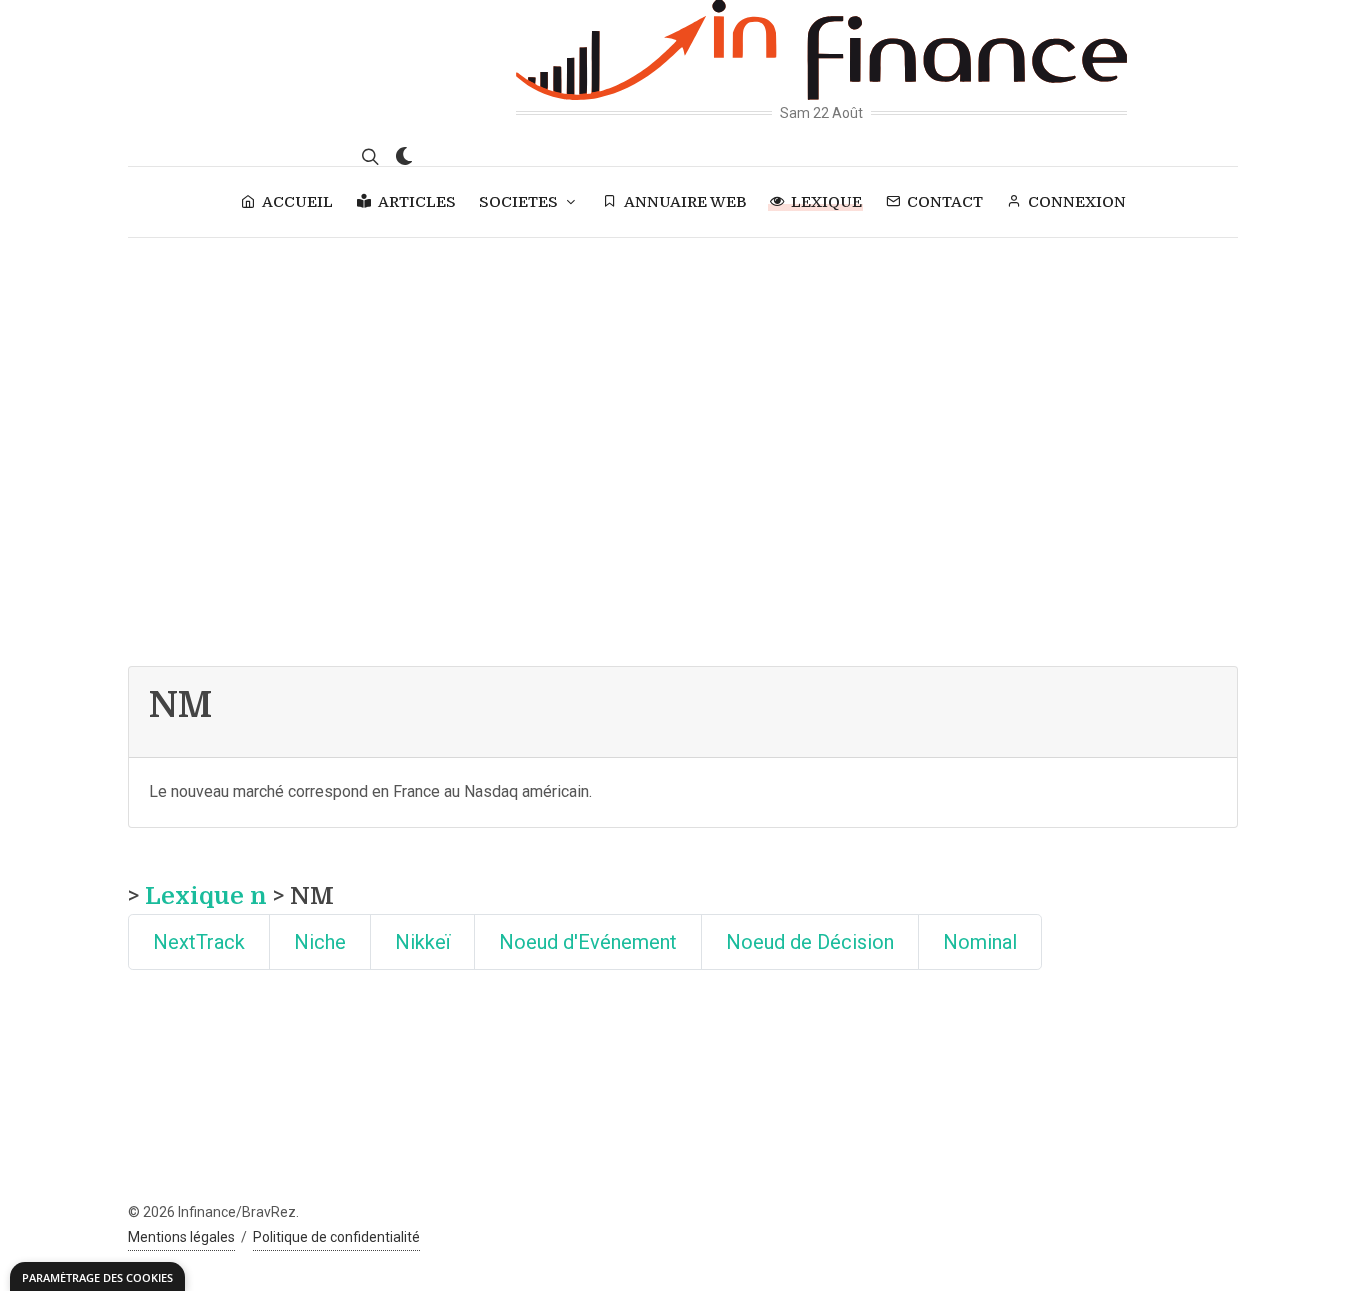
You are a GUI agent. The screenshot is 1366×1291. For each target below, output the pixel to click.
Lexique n (206, 896)
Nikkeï (422, 942)
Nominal (980, 942)
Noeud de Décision (810, 942)
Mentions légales (181, 1237)
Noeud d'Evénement (588, 942)
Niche (320, 942)
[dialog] (97, 1276)
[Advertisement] (683, 388)
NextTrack (199, 942)
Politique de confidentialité (336, 1237)
